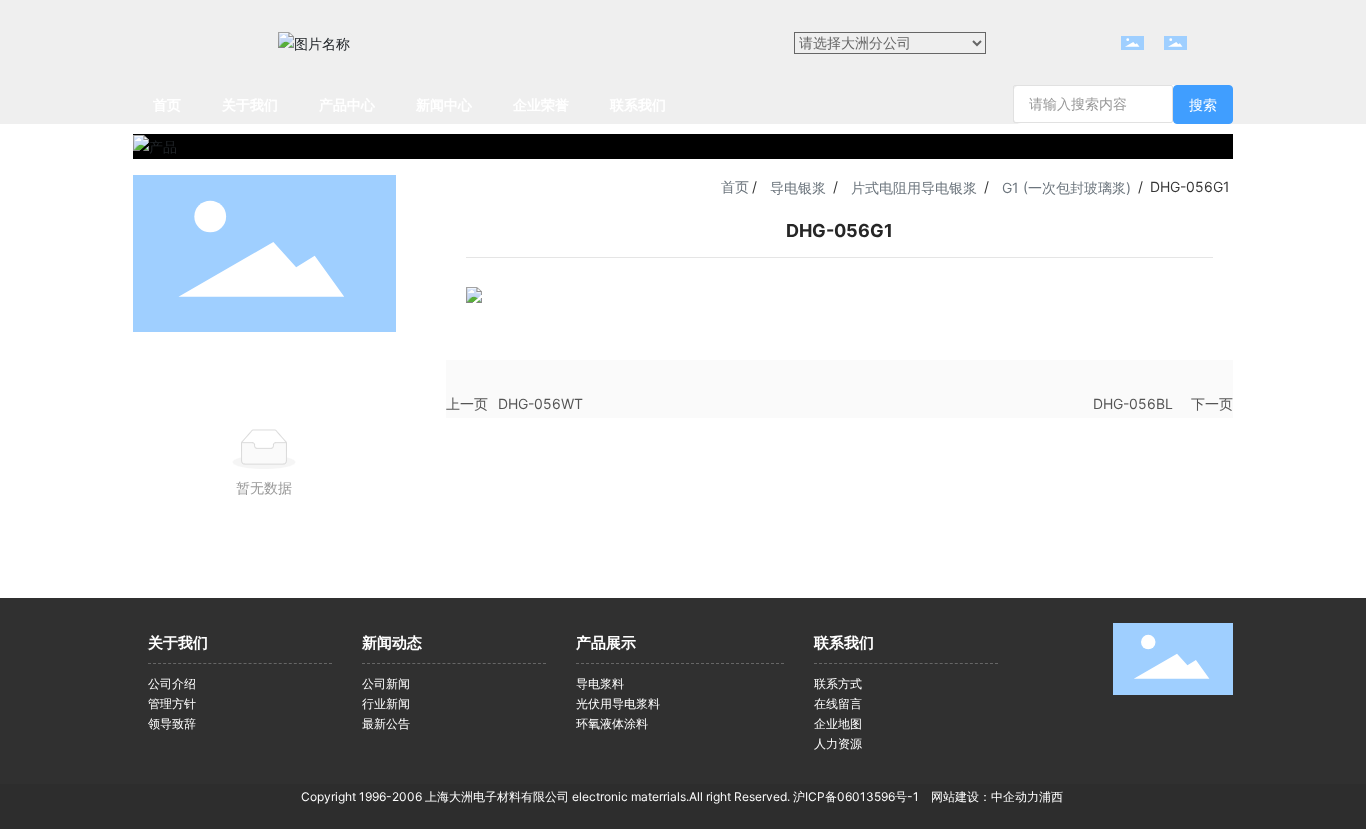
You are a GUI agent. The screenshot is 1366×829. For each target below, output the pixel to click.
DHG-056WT (540, 403)
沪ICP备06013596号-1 (856, 796)
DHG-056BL (1133, 403)
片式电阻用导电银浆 (914, 187)
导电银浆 (798, 187)
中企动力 (1015, 796)
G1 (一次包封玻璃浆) (1066, 187)
